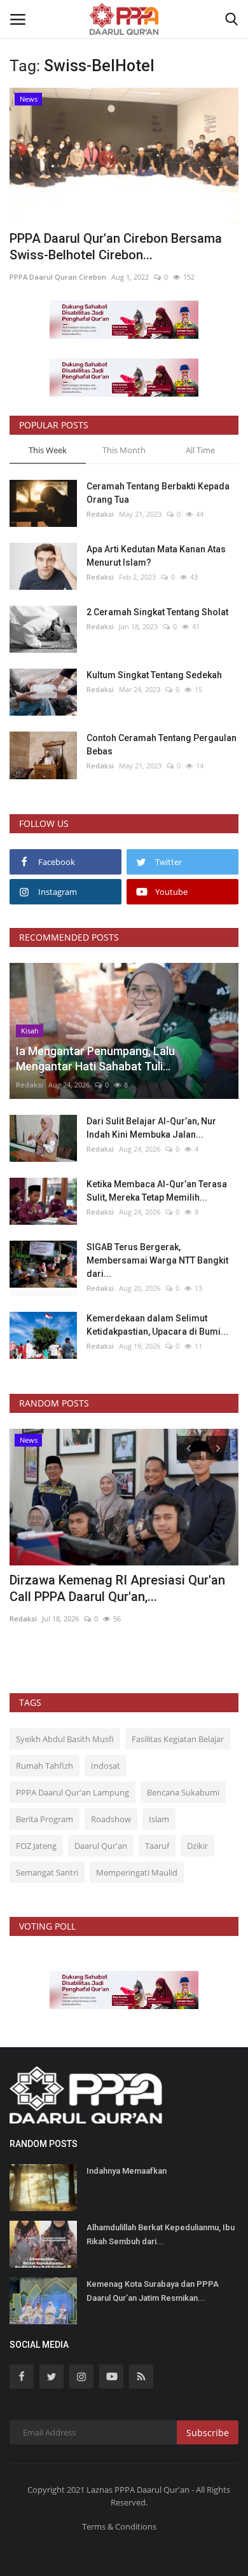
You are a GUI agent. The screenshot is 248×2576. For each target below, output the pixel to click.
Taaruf (157, 1846)
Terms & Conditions (119, 2526)
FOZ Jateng (36, 1846)
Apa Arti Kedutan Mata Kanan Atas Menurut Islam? (156, 556)
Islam (159, 1819)
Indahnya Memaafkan (127, 2171)
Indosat (106, 1766)
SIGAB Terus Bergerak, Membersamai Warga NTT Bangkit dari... (157, 1260)
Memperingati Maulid (137, 1872)
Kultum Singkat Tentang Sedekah (155, 675)
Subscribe (208, 2433)
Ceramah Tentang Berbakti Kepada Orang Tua (158, 493)
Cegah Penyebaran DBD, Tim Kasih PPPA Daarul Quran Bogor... (107, 1588)
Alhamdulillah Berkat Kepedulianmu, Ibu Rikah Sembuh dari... (161, 2234)
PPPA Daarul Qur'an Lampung (72, 1792)
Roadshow (111, 1819)
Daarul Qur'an (101, 1846)
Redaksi (100, 514)
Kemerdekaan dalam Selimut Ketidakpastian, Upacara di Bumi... (157, 1325)
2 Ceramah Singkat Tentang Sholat (157, 612)
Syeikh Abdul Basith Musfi (65, 1739)
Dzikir (197, 1846)
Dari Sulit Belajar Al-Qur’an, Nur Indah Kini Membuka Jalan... (151, 1128)
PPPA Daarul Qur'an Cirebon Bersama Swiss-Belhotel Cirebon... (116, 247)
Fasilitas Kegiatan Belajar (178, 1739)
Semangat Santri (47, 1872)
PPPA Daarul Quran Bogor (55, 1619)
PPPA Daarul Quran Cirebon (58, 277)
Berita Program (45, 1819)
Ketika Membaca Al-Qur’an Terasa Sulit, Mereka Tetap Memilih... (157, 1191)
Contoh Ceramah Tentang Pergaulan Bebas (162, 745)
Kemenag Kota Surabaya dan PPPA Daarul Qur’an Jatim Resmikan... (153, 2291)
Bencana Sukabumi (183, 1792)
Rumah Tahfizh (45, 1766)
